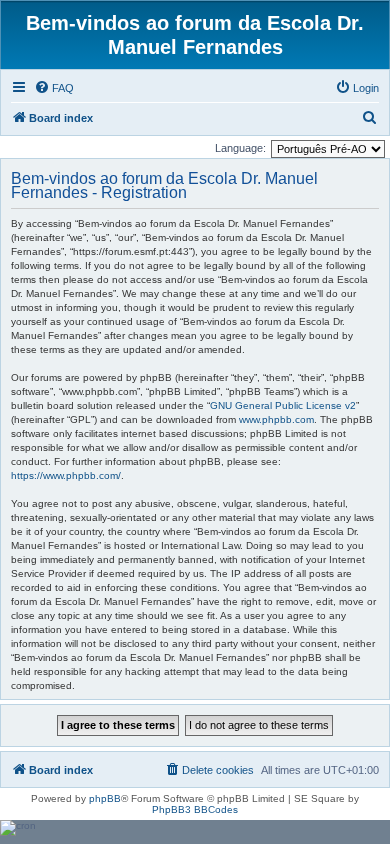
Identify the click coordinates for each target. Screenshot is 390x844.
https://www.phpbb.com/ (66, 475)
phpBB (105, 798)
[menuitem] (54, 88)
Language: (240, 148)
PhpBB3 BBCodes (195, 809)
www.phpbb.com (276, 419)
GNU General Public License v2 (283, 405)
